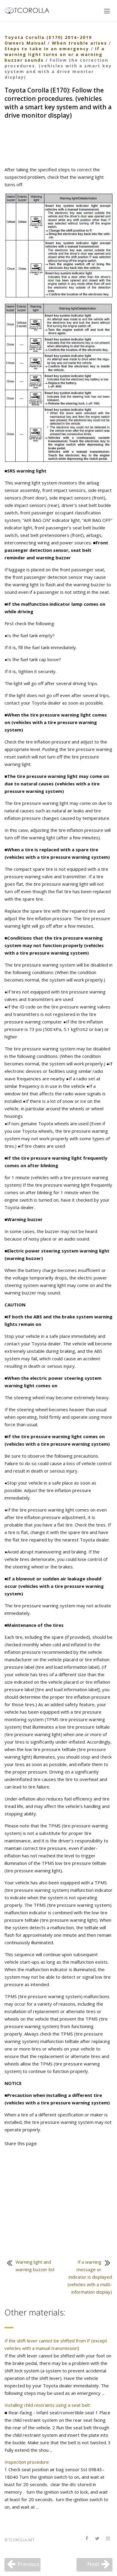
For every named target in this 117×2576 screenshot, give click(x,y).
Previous (28, 2564)
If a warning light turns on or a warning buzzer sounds (55, 54)
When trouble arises (79, 43)
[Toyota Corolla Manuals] (30, 10)
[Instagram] (108, 2539)
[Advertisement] (58, 143)
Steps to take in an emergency (47, 49)
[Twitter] (97, 2539)
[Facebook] (87, 2539)
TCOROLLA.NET (21, 2540)
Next (93, 2564)
